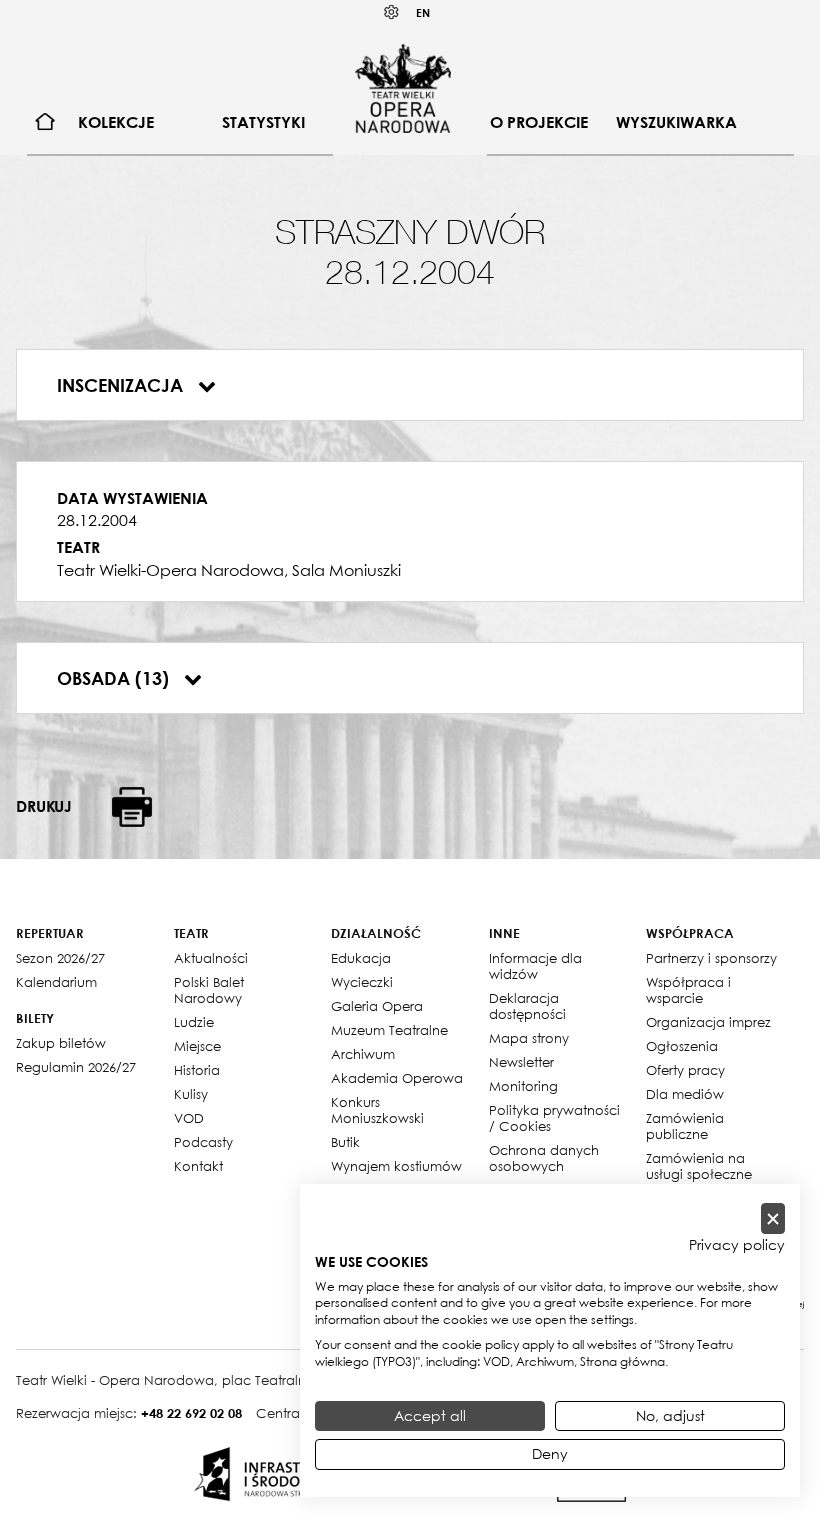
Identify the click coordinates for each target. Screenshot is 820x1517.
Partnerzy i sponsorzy (711, 958)
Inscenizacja (122, 385)
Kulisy (191, 1094)
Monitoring (523, 1086)
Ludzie (194, 1022)
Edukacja (361, 958)
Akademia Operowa (397, 1078)
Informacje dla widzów (535, 966)
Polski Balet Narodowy (209, 990)
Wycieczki (362, 982)
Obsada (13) (115, 678)
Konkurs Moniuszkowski (377, 1110)
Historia (197, 1070)
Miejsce (197, 1046)
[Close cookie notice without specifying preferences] (773, 1218)
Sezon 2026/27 (60, 958)
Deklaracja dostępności (527, 1006)
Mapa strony (529, 1038)
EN (423, 12)
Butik (345, 1142)
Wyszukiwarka (676, 122)
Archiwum (363, 1054)
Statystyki (263, 122)
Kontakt (198, 1166)
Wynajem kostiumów (396, 1166)
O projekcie (539, 122)
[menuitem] (45, 122)
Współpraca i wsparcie (688, 990)
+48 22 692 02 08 (191, 1413)
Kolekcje (116, 122)
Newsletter (521, 1062)
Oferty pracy (685, 1070)
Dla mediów (685, 1094)
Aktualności (211, 958)
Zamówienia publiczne (685, 1126)
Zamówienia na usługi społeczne (699, 1166)
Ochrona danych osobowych (544, 1158)
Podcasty (203, 1142)
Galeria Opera (377, 1006)
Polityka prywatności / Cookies (554, 1118)
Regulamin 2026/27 (76, 1067)
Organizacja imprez (708, 1022)
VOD (189, 1118)
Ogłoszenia (682, 1046)
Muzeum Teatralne (389, 1030)
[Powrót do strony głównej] (403, 88)
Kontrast (392, 12)
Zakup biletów (61, 1043)
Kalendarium (56, 982)
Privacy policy (737, 1245)
